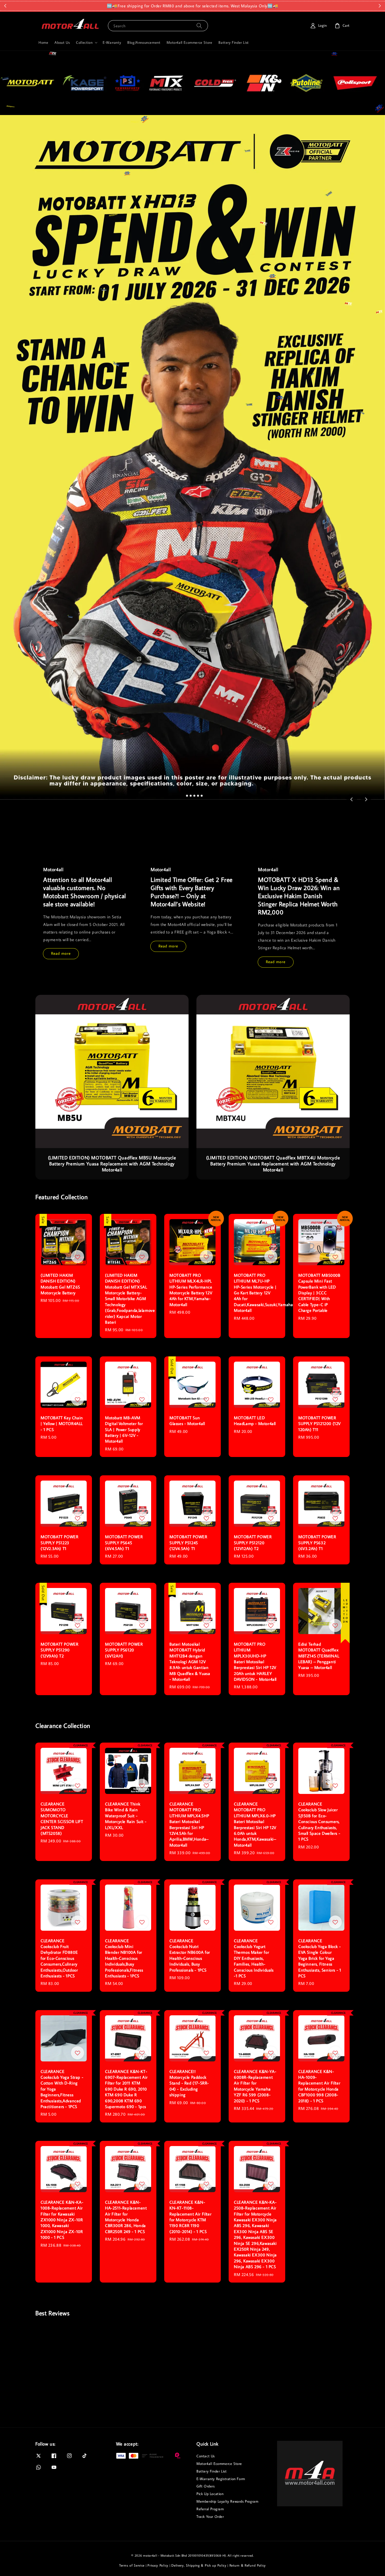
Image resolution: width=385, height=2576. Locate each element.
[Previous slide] (352, 799)
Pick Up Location (210, 2494)
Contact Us (206, 2456)
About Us (62, 42)
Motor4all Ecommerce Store (189, 42)
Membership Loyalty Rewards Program (227, 2501)
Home (43, 42)
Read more (61, 953)
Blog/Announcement (144, 42)
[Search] (199, 26)
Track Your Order (210, 2517)
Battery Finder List (233, 42)
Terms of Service (132, 2565)
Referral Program (210, 2509)
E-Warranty (112, 42)
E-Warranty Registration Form (221, 2479)
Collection (84, 42)
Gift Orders (206, 2486)
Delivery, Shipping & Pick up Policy (199, 2565)
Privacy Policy (158, 2565)
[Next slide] (366, 799)
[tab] (183, 796)
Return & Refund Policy (248, 2565)
